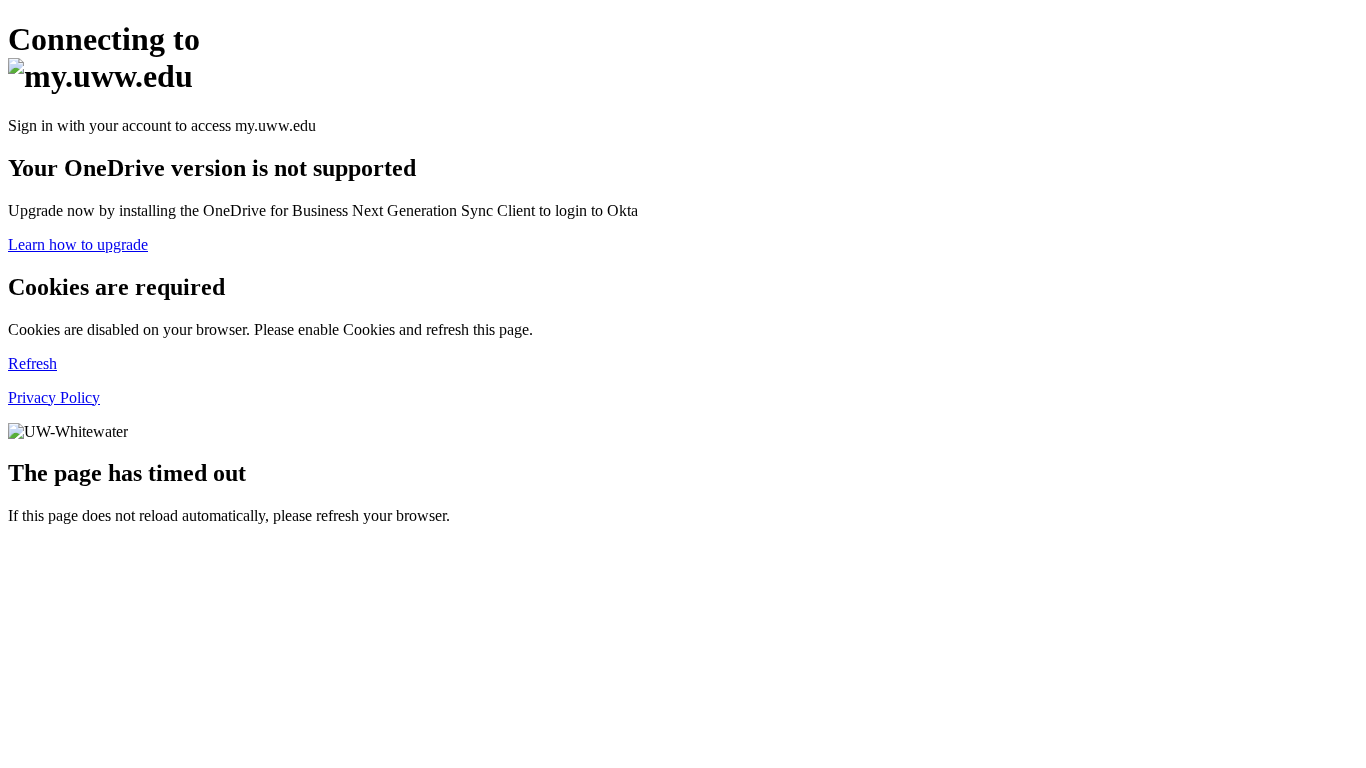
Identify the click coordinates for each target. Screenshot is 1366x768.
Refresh (32, 363)
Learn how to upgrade (78, 244)
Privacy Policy (54, 397)
